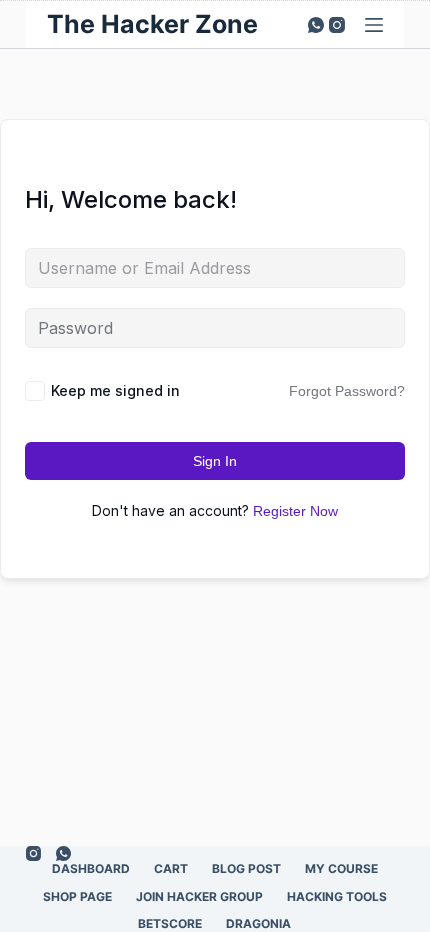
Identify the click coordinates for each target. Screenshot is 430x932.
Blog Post (246, 868)
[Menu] (374, 25)
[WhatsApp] (316, 25)
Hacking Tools (337, 896)
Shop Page (77, 896)
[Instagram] (337, 25)
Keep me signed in (115, 390)
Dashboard (91, 868)
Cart (171, 868)
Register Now (295, 511)
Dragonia (258, 923)
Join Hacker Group (199, 896)
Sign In (215, 461)
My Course (341, 868)
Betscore (170, 923)
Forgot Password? (347, 391)
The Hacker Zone (152, 24)
